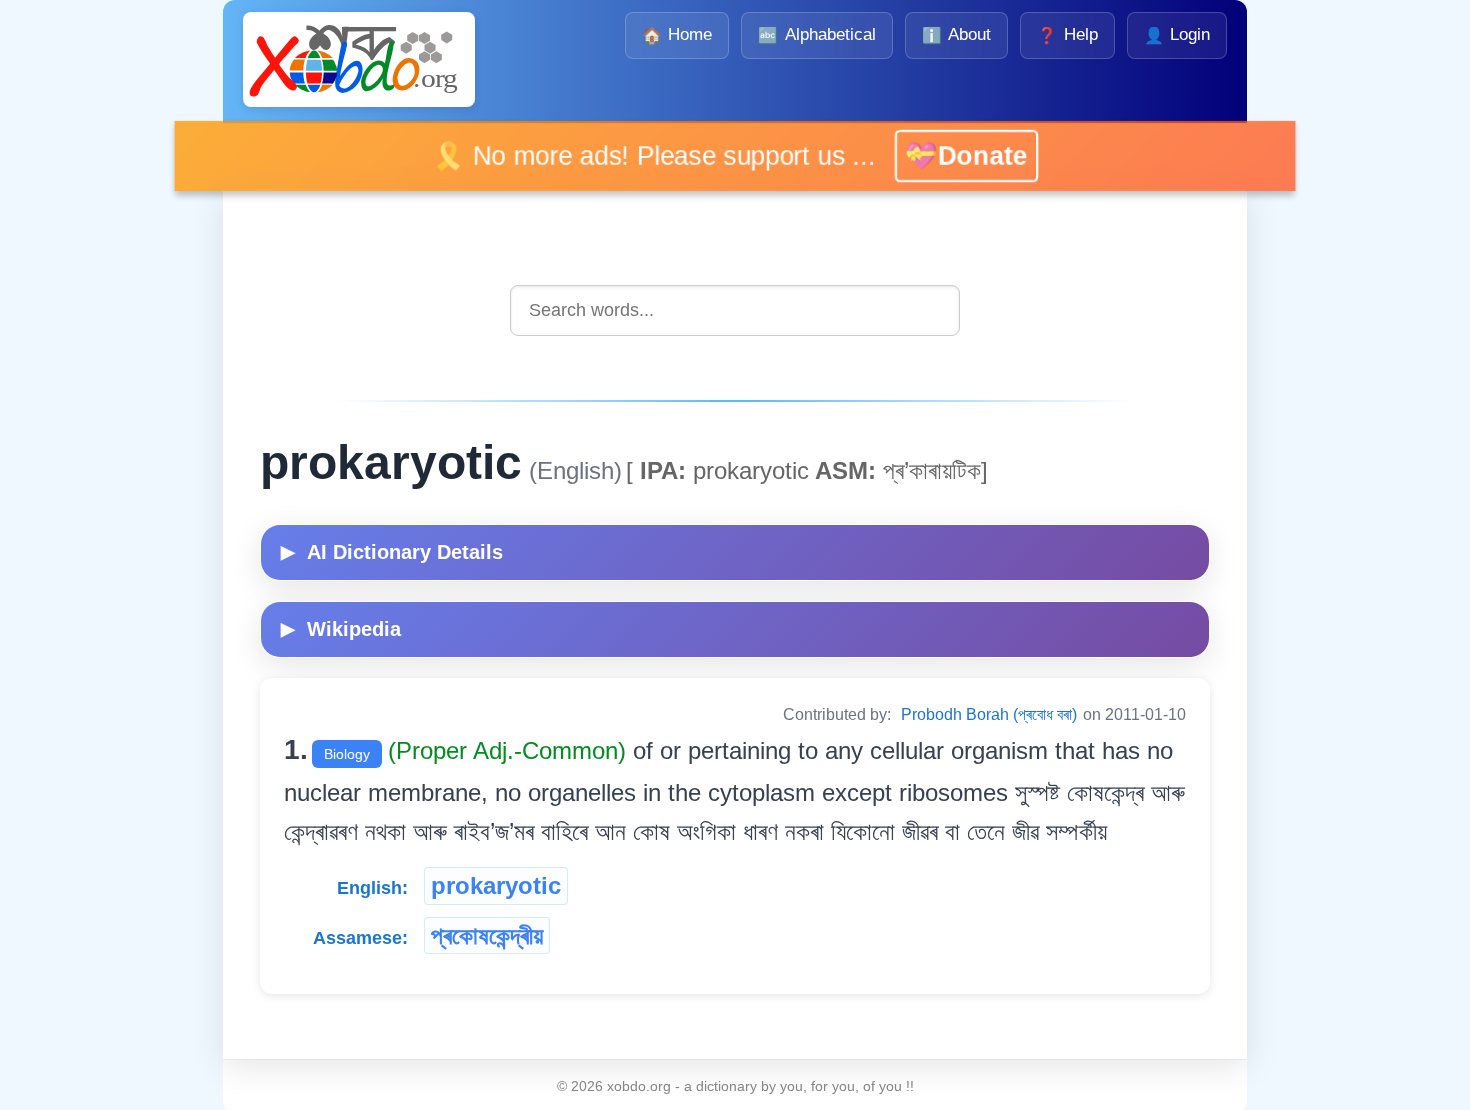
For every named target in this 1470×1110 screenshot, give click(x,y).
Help (1067, 34)
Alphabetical (816, 34)
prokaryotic (496, 885)
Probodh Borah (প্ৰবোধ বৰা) (989, 714)
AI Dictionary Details (392, 552)
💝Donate (946, 155)
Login (1177, 34)
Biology (347, 754)
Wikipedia (341, 629)
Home (677, 34)
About (956, 34)
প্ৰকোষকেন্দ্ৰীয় (487, 935)
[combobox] (735, 310)
